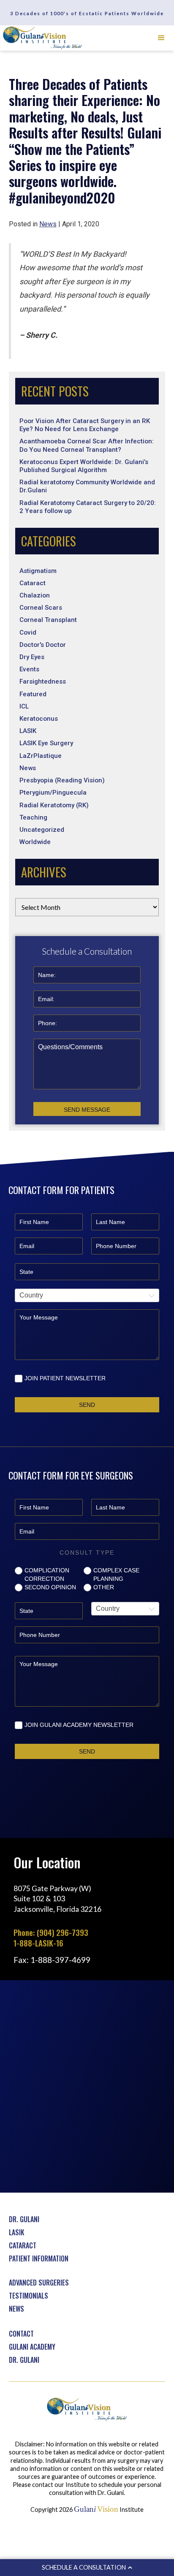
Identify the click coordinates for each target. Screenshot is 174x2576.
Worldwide (35, 842)
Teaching (33, 817)
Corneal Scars (41, 608)
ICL (24, 706)
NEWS (16, 2309)
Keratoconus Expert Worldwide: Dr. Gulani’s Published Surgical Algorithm (84, 466)
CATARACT (23, 2245)
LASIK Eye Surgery (46, 743)
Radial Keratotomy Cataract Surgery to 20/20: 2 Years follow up (88, 507)
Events (29, 669)
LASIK (28, 731)
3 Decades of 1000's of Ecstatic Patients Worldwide (87, 13)
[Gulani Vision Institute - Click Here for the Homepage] (43, 38)
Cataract (33, 583)
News (28, 768)
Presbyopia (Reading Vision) (62, 780)
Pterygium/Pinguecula (53, 793)
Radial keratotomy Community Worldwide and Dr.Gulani (87, 486)
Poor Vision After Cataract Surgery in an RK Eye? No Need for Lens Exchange (85, 425)
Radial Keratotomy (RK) (54, 805)
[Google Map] (87, 2086)
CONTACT (21, 2334)
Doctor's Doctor (43, 645)
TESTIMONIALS (29, 2296)
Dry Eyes (32, 657)
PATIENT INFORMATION (39, 2258)
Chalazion (35, 595)
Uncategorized (42, 830)
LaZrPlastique (41, 756)
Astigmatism (38, 571)
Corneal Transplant (48, 620)
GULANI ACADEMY (32, 2347)
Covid (28, 632)
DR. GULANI (24, 2219)
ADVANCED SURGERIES (39, 2283)
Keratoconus (39, 719)
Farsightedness (43, 681)
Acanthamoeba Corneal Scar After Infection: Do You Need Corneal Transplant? (87, 445)
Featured (33, 694)
